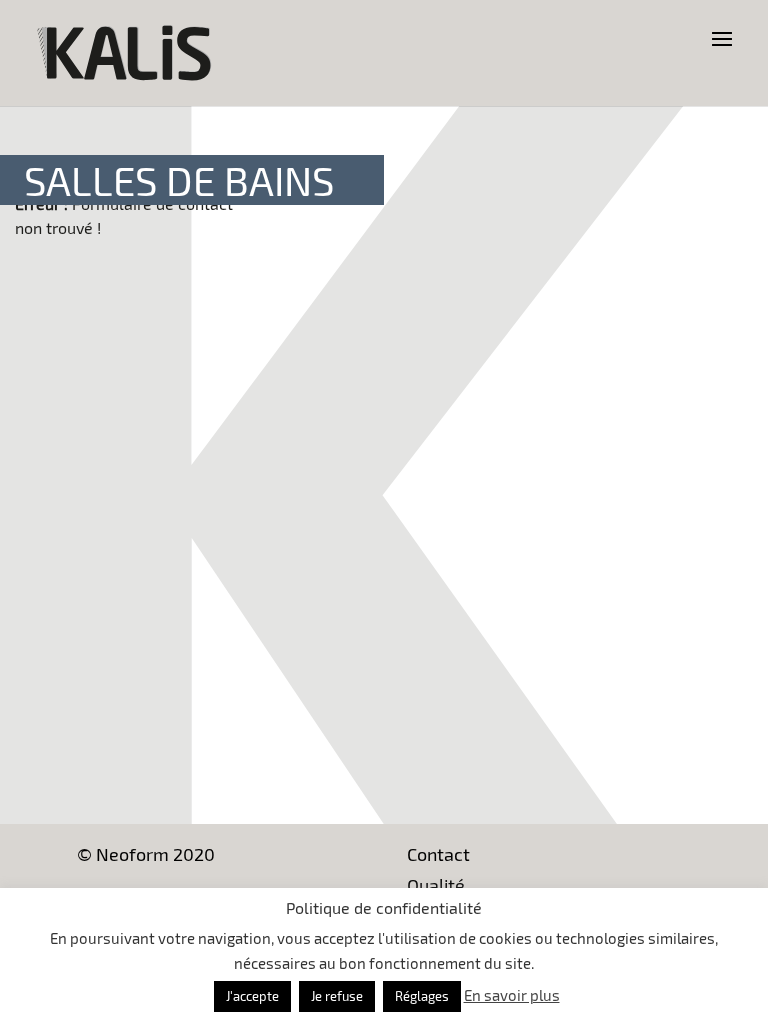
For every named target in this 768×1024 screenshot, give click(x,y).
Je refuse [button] (337, 996)
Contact (438, 854)
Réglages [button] (422, 996)
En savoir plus (512, 995)
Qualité (436, 885)
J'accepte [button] (252, 996)
